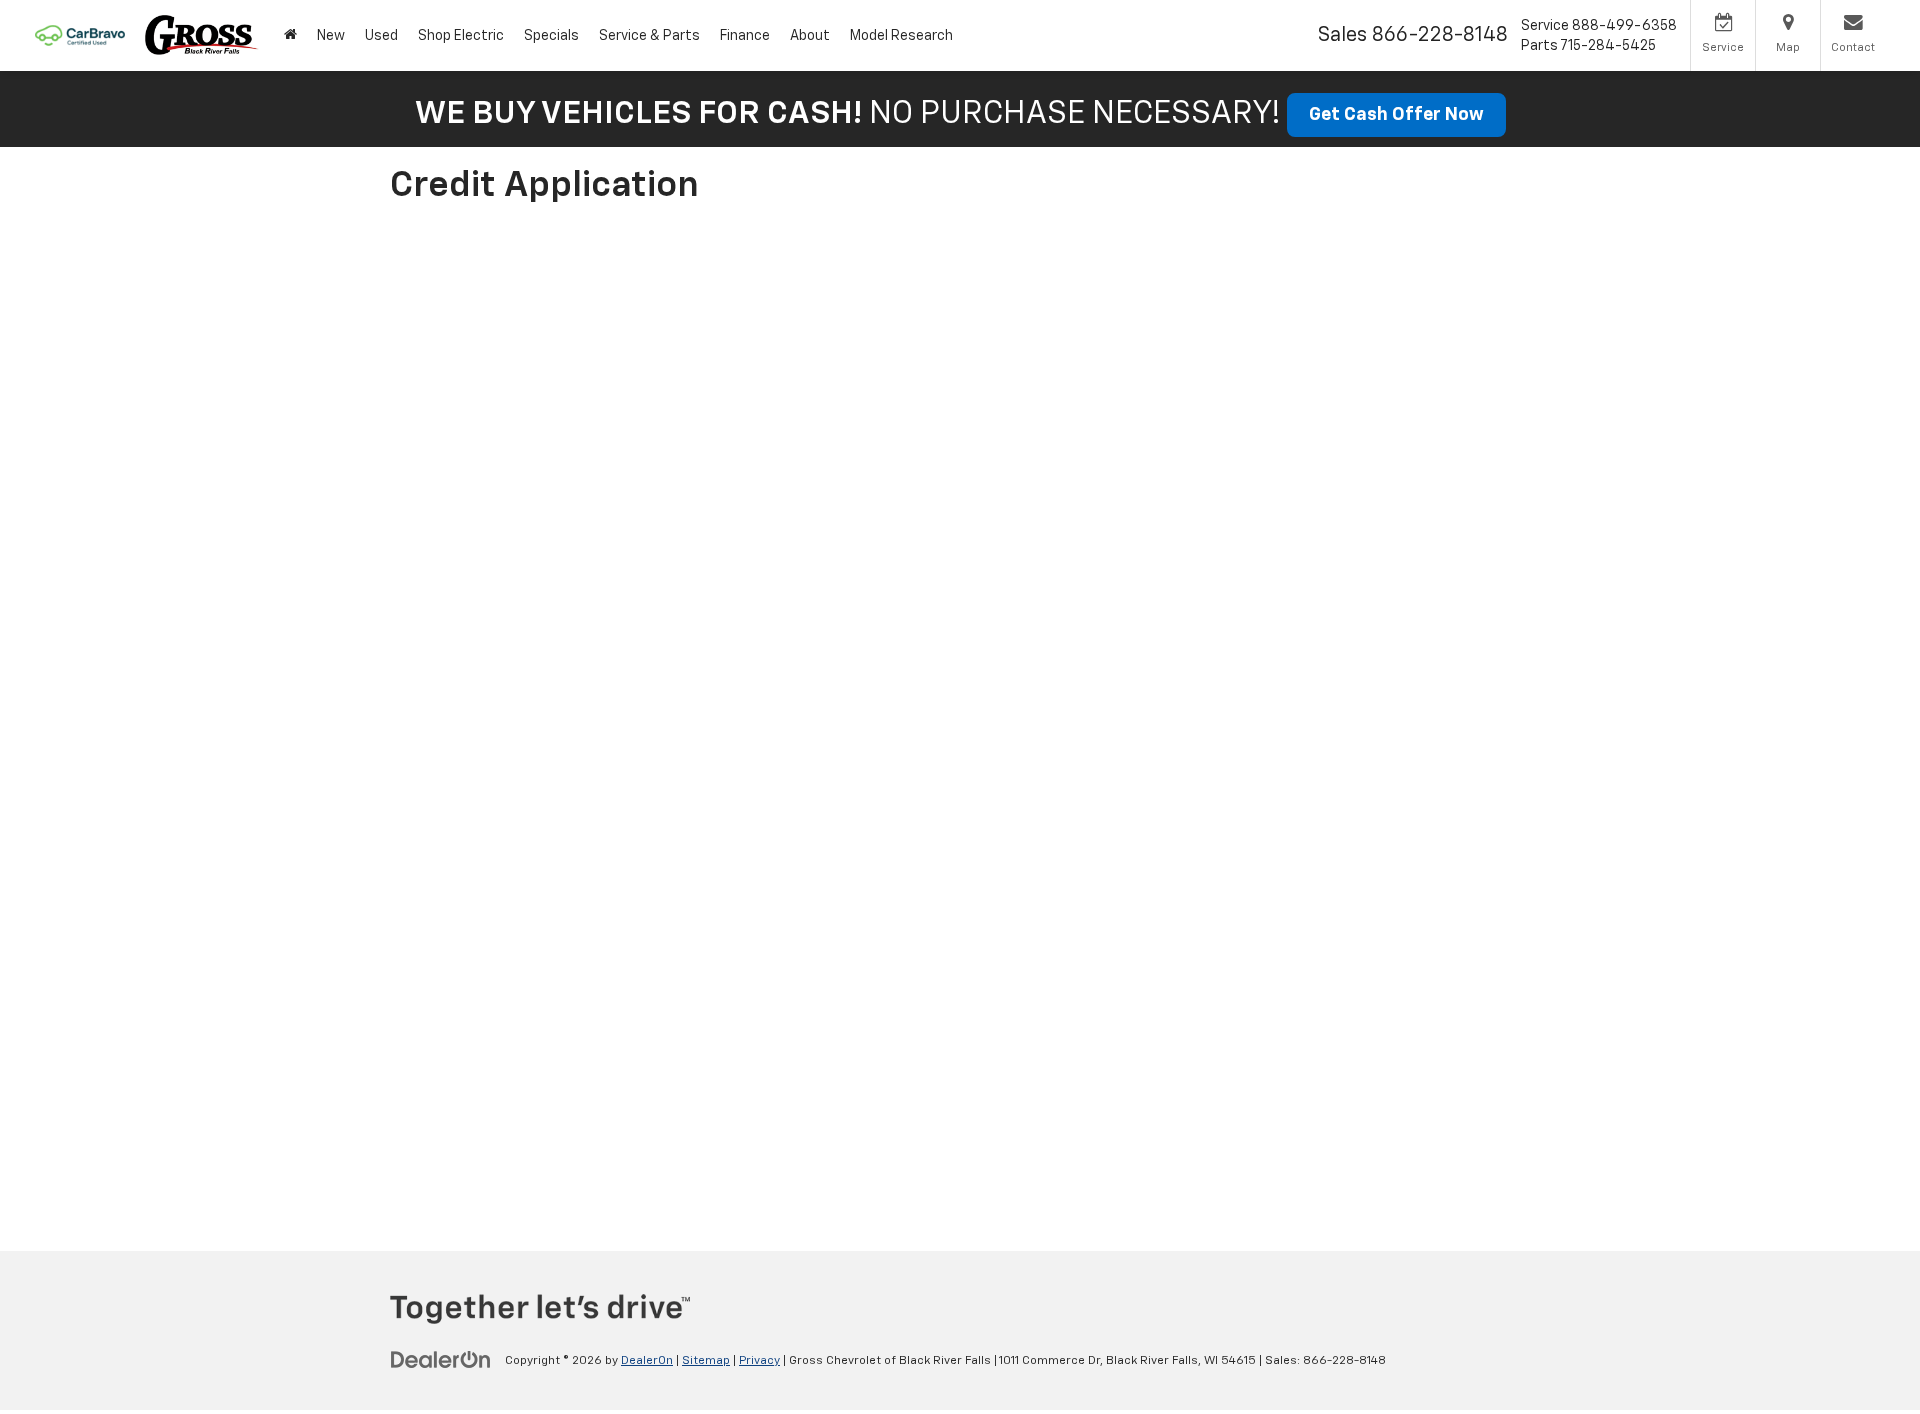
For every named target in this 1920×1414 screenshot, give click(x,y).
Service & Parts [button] (649, 36)
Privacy (759, 1361)
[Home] (290, 35)
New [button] (331, 36)
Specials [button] (551, 36)
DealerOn (647, 1361)
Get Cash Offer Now (1396, 115)
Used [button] (381, 36)
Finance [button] (745, 36)
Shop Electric (461, 36)
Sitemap (706, 1361)
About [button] (810, 36)
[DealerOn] (441, 1360)
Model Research (901, 36)
